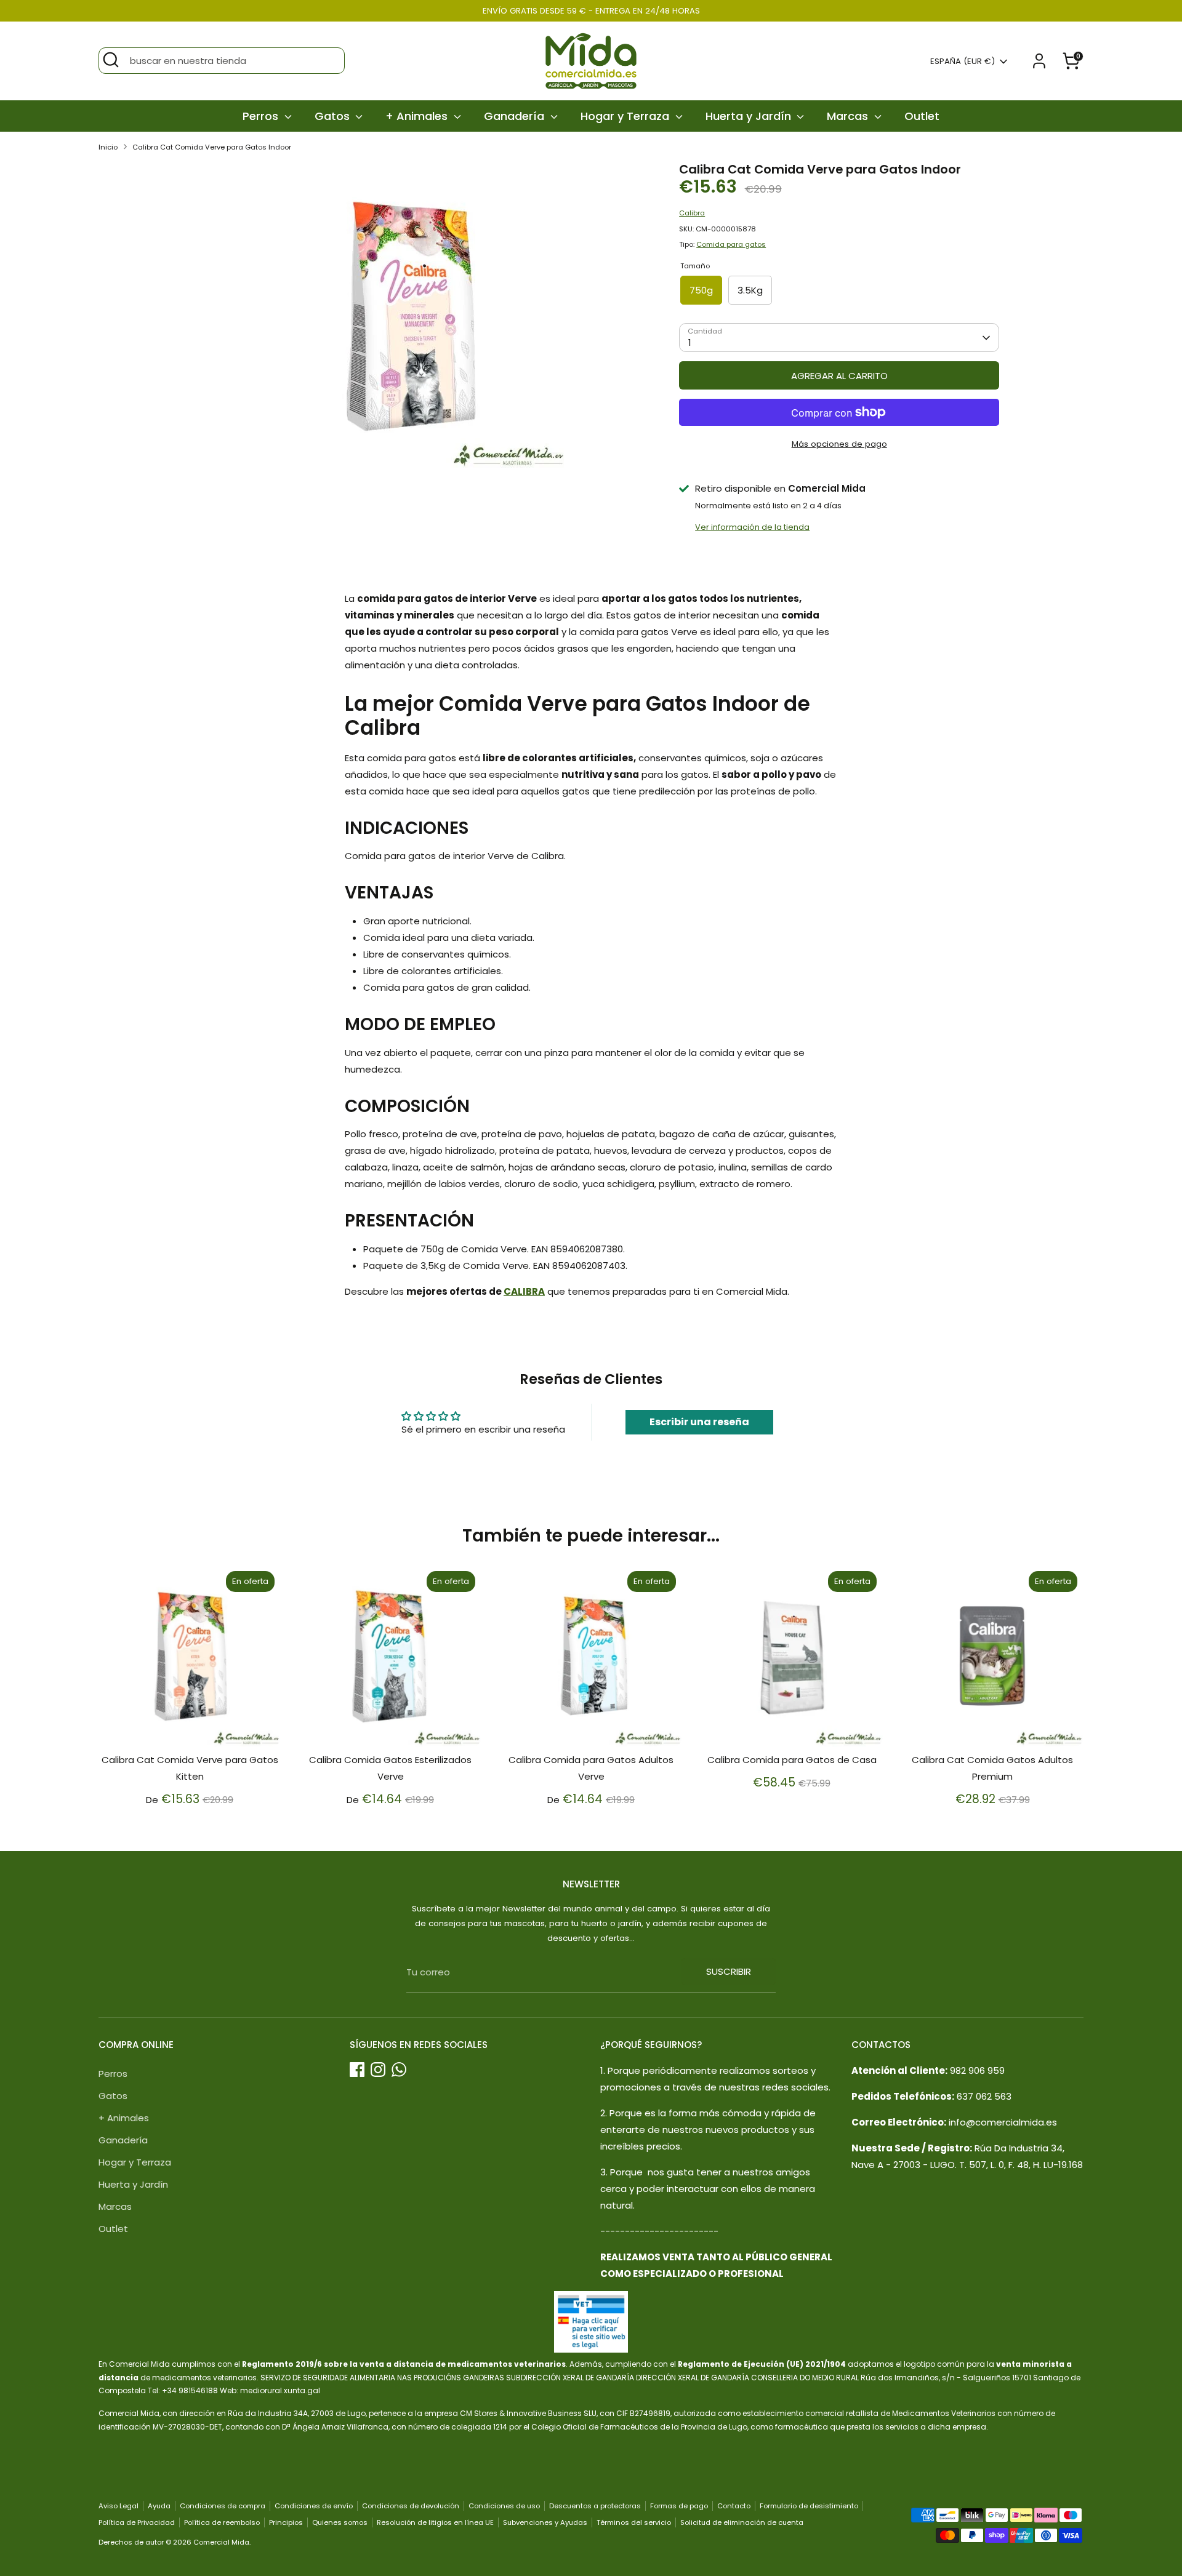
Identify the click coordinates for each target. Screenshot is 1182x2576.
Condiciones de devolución (411, 2506)
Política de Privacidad (137, 2522)
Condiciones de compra (223, 2506)
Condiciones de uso (504, 2506)
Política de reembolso (222, 2522)
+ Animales (418, 116)
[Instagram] (378, 2070)
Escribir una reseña (699, 1422)
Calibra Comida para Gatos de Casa (792, 1760)
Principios (286, 2522)
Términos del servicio (634, 2522)
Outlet (922, 116)
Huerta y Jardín (750, 116)
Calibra (692, 213)
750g (701, 290)
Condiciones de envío (314, 2506)
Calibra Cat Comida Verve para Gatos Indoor (212, 147)
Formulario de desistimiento (809, 2506)
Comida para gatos (731, 244)
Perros (262, 116)
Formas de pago (679, 2506)
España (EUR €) (963, 62)
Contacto (734, 2506)
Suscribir (729, 1971)
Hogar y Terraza (626, 116)
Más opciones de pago (839, 444)
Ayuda (159, 2506)
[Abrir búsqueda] (111, 60)
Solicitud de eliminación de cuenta (742, 2522)
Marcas (849, 116)
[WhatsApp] (399, 2070)
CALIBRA (524, 1291)
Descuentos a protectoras (595, 2506)
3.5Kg (750, 290)
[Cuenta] (1039, 61)
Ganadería (516, 116)
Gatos (334, 116)
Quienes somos (340, 2522)
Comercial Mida (221, 2542)
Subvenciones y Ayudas (545, 2522)
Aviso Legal (119, 2506)
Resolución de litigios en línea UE (435, 2522)
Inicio (108, 147)
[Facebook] (357, 2070)
